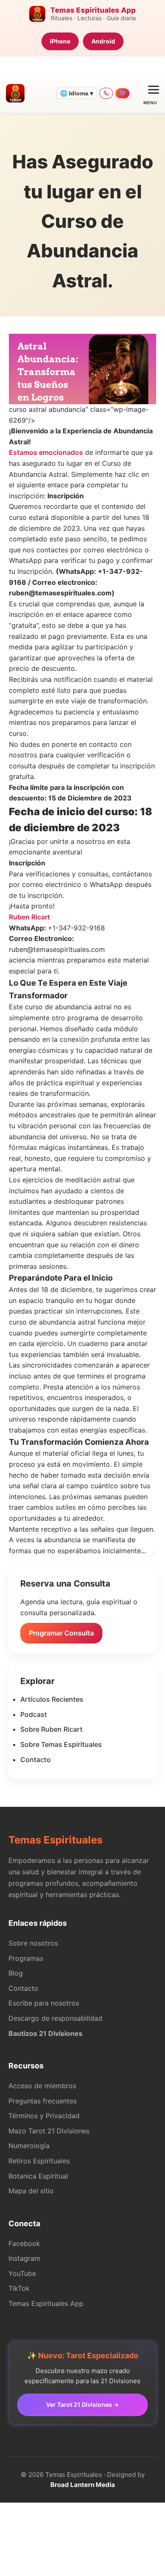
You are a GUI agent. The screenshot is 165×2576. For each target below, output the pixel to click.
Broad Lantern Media (83, 2485)
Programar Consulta (61, 1633)
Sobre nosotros (33, 1943)
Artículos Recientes (52, 1699)
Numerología (29, 2146)
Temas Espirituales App (46, 2303)
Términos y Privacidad (44, 2116)
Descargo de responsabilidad (55, 2018)
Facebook (24, 2244)
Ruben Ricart (29, 917)
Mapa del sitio (31, 2191)
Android (103, 41)
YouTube (22, 2273)
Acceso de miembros (42, 2086)
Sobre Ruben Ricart (51, 1729)
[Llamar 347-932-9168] (106, 93)
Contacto (36, 1760)
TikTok (19, 2288)
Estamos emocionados (46, 452)
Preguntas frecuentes (43, 2101)
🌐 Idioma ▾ (77, 93)
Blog (16, 1973)
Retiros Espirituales (39, 2161)
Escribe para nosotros (44, 2003)
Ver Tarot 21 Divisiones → (82, 2404)
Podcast (34, 1714)
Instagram (24, 2258)
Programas (26, 1958)
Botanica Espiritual (38, 2176)
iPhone (60, 41)
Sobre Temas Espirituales (61, 1744)
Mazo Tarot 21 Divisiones (49, 2131)
